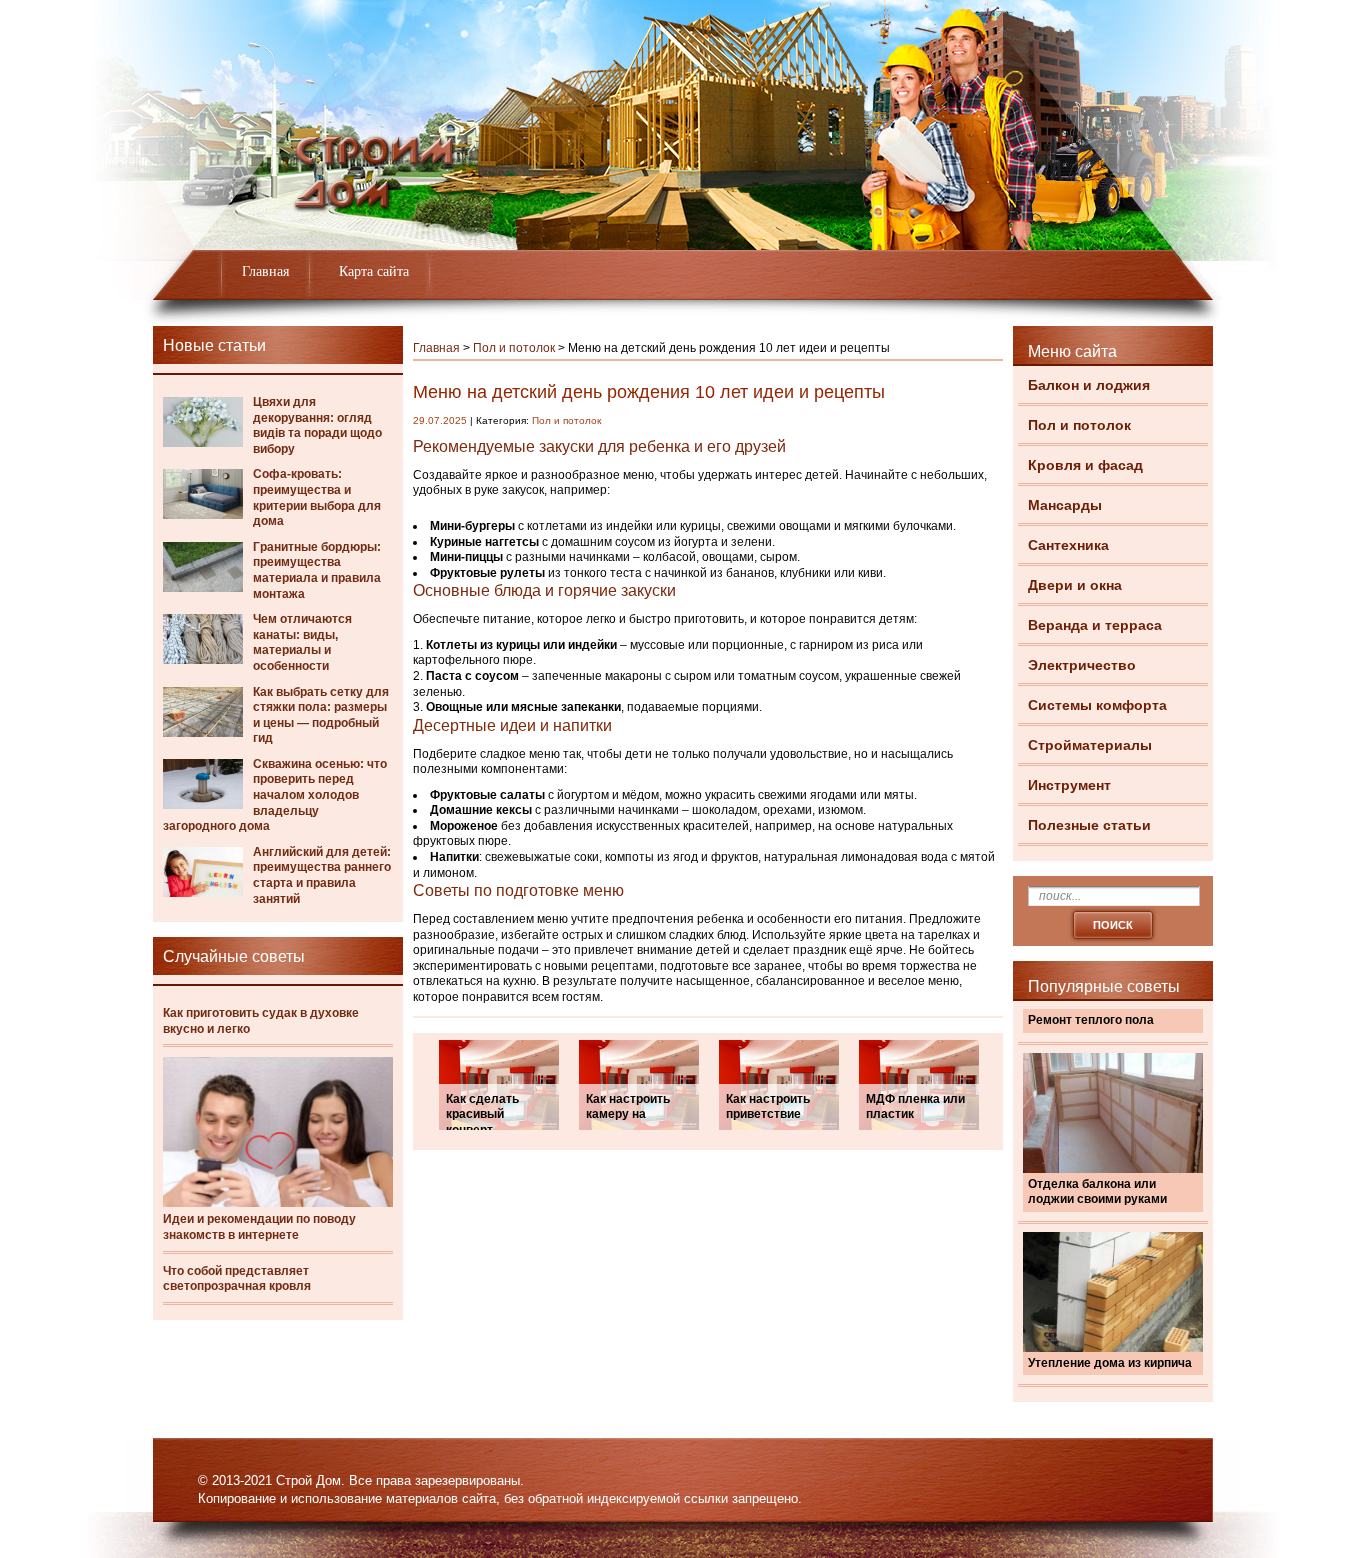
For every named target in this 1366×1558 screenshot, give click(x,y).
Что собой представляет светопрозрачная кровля (237, 1279)
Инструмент (1069, 785)
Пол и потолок (1079, 425)
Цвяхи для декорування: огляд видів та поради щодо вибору (317, 425)
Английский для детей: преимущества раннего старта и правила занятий (322, 875)
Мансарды (1065, 505)
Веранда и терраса (1095, 625)
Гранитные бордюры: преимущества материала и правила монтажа (317, 570)
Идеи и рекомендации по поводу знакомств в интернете (259, 1227)
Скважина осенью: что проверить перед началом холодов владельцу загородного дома (275, 795)
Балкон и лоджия (1089, 385)
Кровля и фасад (1085, 465)
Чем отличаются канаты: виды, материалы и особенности (302, 642)
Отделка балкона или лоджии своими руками (1097, 1192)
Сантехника (1068, 545)
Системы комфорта (1097, 705)
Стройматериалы (1090, 745)
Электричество (1082, 665)
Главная (265, 271)
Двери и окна (1075, 585)
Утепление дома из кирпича (1110, 1363)
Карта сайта (374, 271)
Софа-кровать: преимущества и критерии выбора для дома (317, 497)
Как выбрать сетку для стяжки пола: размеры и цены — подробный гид (321, 715)
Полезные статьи (1089, 825)
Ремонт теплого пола (1091, 1020)
